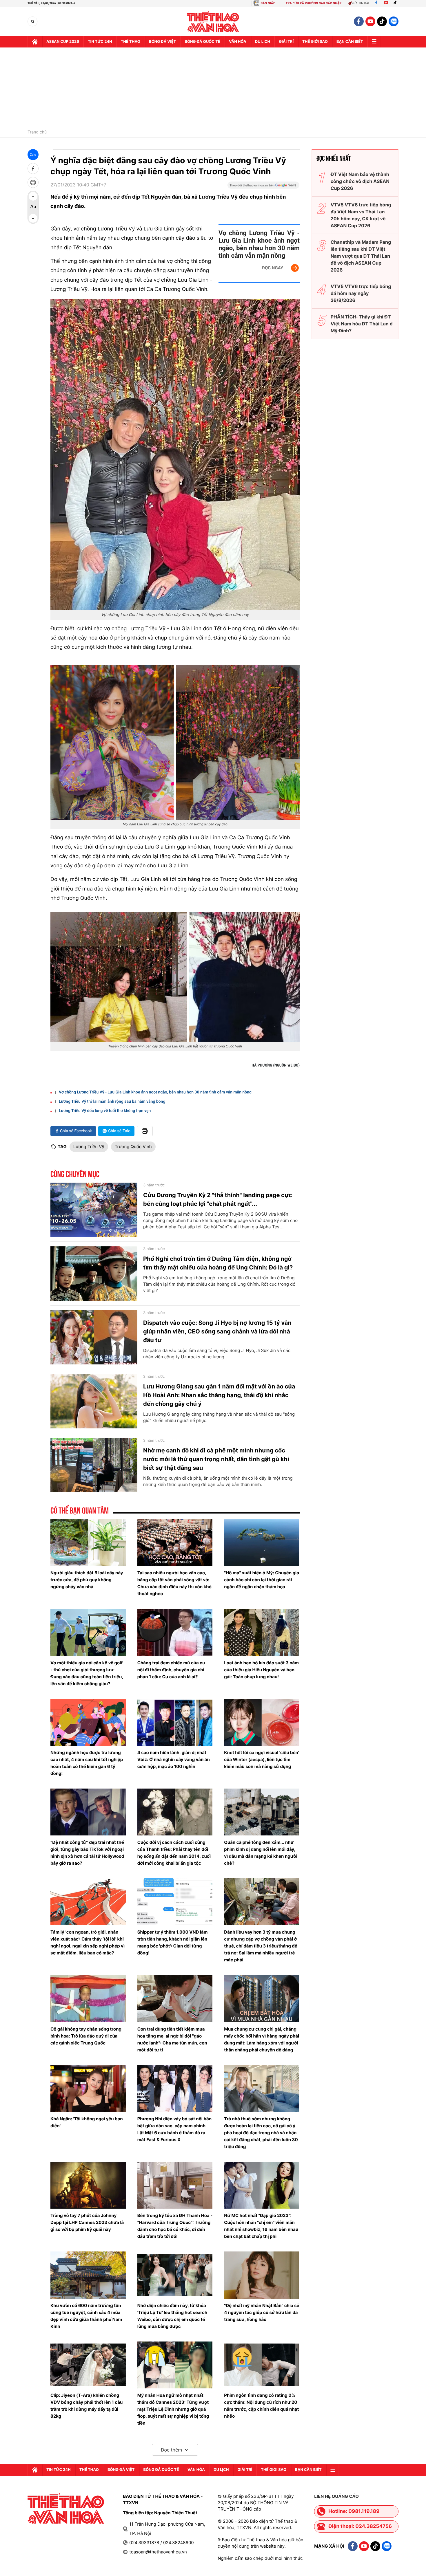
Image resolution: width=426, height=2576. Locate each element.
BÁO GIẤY (268, 3)
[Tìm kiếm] (33, 22)
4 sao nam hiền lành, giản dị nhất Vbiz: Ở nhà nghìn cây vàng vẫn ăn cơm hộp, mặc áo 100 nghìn (174, 1759)
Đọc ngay (273, 268)
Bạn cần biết (350, 42)
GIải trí (286, 42)
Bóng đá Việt (162, 42)
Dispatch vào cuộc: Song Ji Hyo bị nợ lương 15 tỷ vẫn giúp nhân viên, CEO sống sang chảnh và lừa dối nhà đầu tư (217, 1331)
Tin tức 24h (100, 42)
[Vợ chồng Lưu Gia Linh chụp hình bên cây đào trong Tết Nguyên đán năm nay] (175, 454)
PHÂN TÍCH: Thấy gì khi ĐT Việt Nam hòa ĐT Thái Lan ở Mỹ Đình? (362, 324)
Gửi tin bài (361, 3)
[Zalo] (394, 21)
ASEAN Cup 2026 (63, 42)
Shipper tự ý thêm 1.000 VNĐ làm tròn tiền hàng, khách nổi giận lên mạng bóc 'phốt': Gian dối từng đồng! (173, 1942)
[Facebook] (376, 3)
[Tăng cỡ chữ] (33, 196)
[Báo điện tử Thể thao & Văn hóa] (213, 22)
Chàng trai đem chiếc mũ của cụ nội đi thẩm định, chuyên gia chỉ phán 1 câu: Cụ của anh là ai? (171, 1670)
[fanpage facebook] (359, 21)
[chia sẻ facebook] (33, 168)
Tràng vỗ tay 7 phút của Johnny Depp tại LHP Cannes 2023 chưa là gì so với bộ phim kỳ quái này (87, 2222)
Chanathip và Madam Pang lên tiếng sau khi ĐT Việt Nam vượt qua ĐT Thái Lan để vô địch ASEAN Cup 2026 (361, 256)
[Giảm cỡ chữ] (33, 218)
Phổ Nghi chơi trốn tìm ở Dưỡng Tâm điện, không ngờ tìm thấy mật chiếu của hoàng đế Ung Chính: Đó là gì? (218, 1263)
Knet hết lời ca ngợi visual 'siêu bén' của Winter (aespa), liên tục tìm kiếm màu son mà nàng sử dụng (262, 1759)
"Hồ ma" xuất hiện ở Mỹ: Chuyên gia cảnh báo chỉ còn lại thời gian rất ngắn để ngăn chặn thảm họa (262, 1580)
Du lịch (263, 42)
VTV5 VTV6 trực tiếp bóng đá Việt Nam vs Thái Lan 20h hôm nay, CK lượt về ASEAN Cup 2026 (361, 215)
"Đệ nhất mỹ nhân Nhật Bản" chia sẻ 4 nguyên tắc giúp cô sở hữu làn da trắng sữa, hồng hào (262, 2312)
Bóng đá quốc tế (202, 42)
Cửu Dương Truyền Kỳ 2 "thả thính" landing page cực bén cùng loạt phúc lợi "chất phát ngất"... (218, 1199)
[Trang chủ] (35, 42)
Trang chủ (37, 132)
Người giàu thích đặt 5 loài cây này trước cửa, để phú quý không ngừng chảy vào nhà (87, 1580)
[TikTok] (396, 3)
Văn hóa (238, 42)
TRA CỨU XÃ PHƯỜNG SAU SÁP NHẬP (314, 3)
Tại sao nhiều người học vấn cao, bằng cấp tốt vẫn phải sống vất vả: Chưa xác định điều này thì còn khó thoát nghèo (174, 1583)
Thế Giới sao (315, 42)
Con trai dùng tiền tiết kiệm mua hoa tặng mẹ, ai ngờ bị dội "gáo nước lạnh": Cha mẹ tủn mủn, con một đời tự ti (172, 2039)
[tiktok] (382, 21)
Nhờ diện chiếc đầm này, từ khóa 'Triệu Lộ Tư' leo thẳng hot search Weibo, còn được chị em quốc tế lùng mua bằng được (172, 2316)
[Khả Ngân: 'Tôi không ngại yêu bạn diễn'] (88, 2088)
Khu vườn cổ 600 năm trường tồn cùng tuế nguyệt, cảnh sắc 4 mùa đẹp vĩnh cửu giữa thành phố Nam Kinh (86, 2316)
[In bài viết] (33, 182)
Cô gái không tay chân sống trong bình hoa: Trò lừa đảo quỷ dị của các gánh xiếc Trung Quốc (86, 2036)
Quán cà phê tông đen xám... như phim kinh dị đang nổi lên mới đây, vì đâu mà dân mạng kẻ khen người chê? (261, 1853)
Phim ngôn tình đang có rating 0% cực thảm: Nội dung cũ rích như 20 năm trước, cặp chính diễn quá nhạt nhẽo (261, 2406)
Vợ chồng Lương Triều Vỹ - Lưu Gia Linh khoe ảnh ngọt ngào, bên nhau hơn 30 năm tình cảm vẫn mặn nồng (259, 244)
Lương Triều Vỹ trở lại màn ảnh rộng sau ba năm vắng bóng (112, 1102)
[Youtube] (386, 3)
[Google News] (263, 187)
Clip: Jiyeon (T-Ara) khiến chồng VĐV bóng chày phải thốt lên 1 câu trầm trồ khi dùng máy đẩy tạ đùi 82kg (87, 2406)
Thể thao (131, 42)
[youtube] (370, 21)
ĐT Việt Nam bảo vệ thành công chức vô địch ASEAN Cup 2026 (360, 181)
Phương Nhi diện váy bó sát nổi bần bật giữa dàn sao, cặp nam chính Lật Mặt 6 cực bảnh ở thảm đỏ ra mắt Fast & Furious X (174, 2129)
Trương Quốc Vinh (133, 1147)
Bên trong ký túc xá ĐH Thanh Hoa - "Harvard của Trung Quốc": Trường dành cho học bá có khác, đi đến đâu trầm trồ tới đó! (175, 2226)
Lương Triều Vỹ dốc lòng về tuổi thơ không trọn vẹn (105, 1111)
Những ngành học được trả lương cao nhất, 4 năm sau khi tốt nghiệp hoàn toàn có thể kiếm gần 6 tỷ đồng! (87, 1763)
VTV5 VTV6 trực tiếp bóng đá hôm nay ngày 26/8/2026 (361, 293)
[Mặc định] (33, 207)
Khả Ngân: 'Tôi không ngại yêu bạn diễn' (87, 2122)
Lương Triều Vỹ (89, 1147)
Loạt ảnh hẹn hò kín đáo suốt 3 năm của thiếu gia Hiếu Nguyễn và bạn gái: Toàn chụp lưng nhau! (261, 1670)
